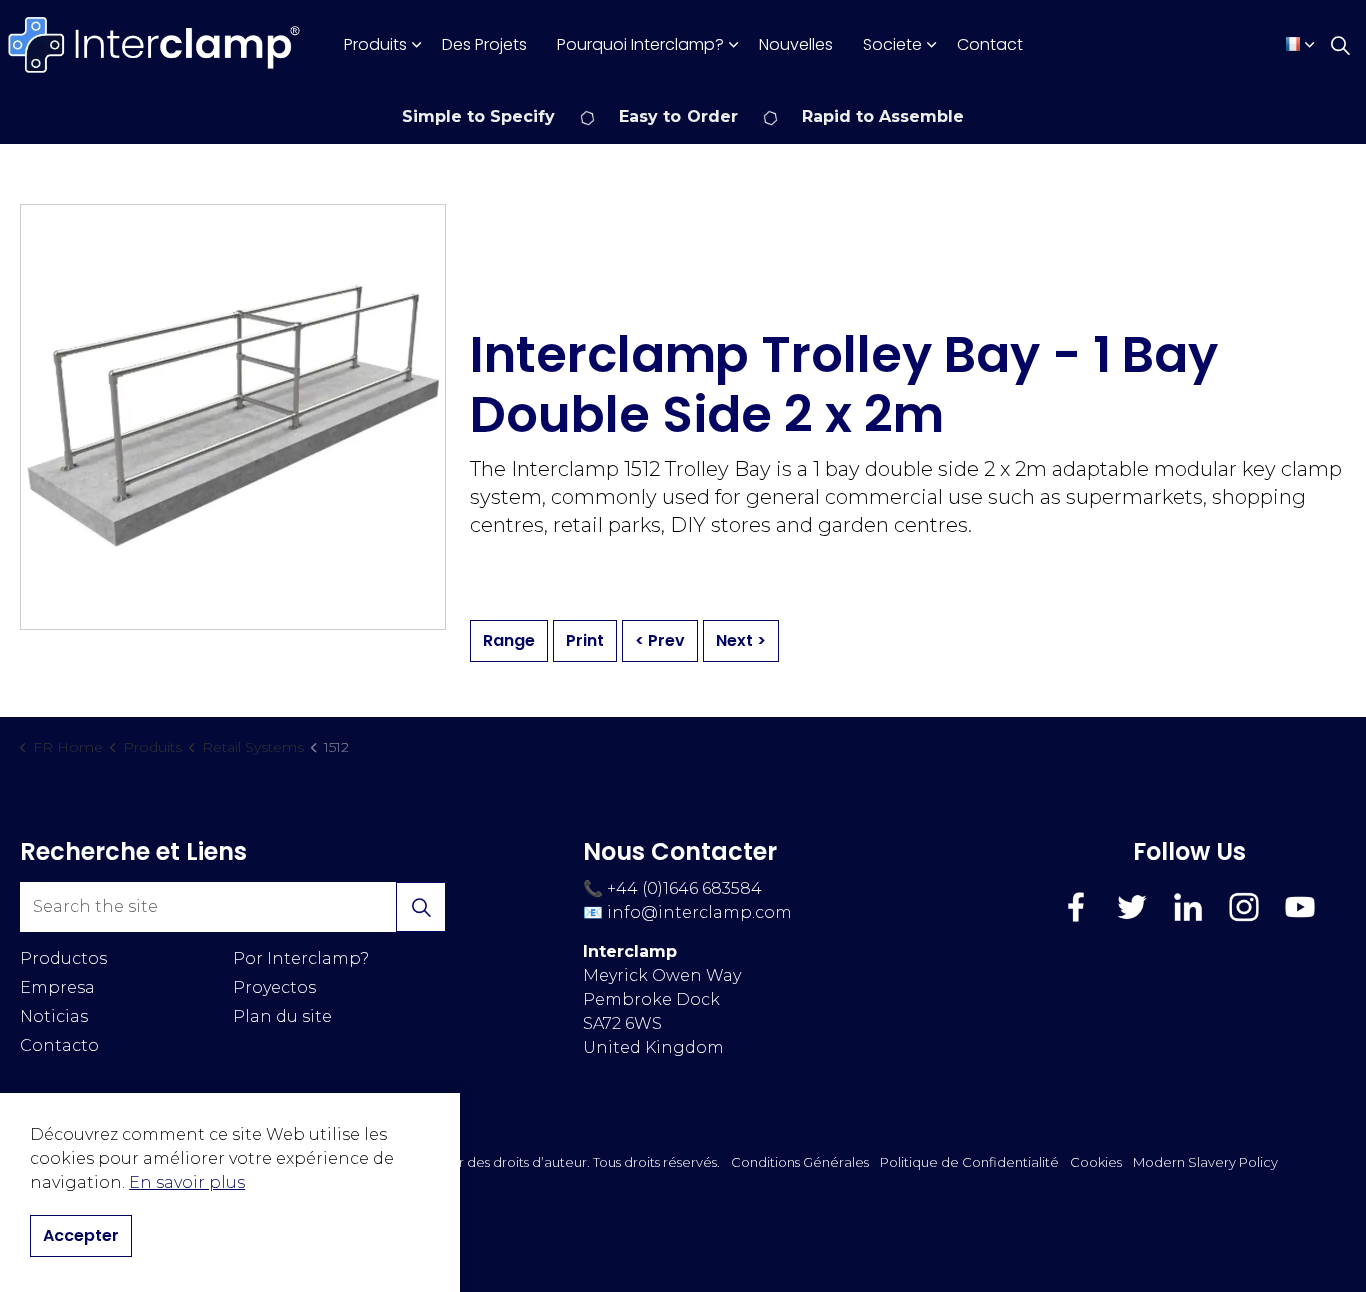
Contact (990, 44)
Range (509, 640)
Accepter (81, 1235)
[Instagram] (1244, 907)
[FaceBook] (1076, 907)
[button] (421, 907)
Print (585, 640)
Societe (892, 44)
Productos (63, 958)
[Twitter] (1132, 907)
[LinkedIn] (1188, 907)
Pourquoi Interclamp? (640, 44)
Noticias (54, 1016)
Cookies (1096, 1162)
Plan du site (282, 1016)
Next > (741, 640)
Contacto (59, 1045)
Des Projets (484, 44)
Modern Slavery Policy (1205, 1162)
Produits (375, 44)
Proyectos (274, 987)
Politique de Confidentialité (969, 1162)
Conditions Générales (800, 1162)
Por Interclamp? (301, 958)
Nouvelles (796, 44)
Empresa (57, 987)
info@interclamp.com (699, 912)
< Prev (660, 640)
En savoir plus (187, 1182)
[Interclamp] (155, 45)
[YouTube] (1300, 907)
